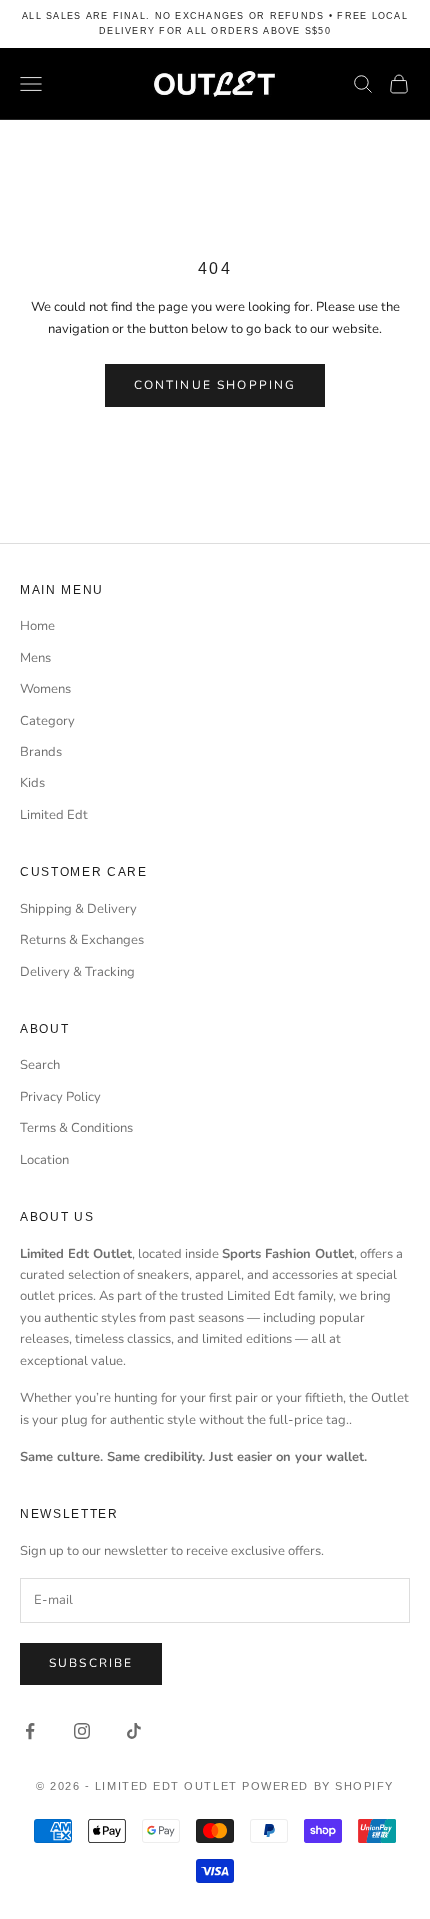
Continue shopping (215, 385)
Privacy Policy (60, 1097)
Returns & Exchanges (82, 940)
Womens (45, 689)
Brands (41, 752)
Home (37, 626)
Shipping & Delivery (78, 909)
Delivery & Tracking (77, 972)
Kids (32, 783)
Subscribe (91, 1663)
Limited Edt (54, 815)
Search (40, 1065)
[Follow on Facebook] (30, 1731)
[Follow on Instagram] (82, 1731)
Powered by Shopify (318, 1786)
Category (47, 721)
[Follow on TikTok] (134, 1731)
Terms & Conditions (76, 1128)
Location (44, 1160)
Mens (35, 658)
